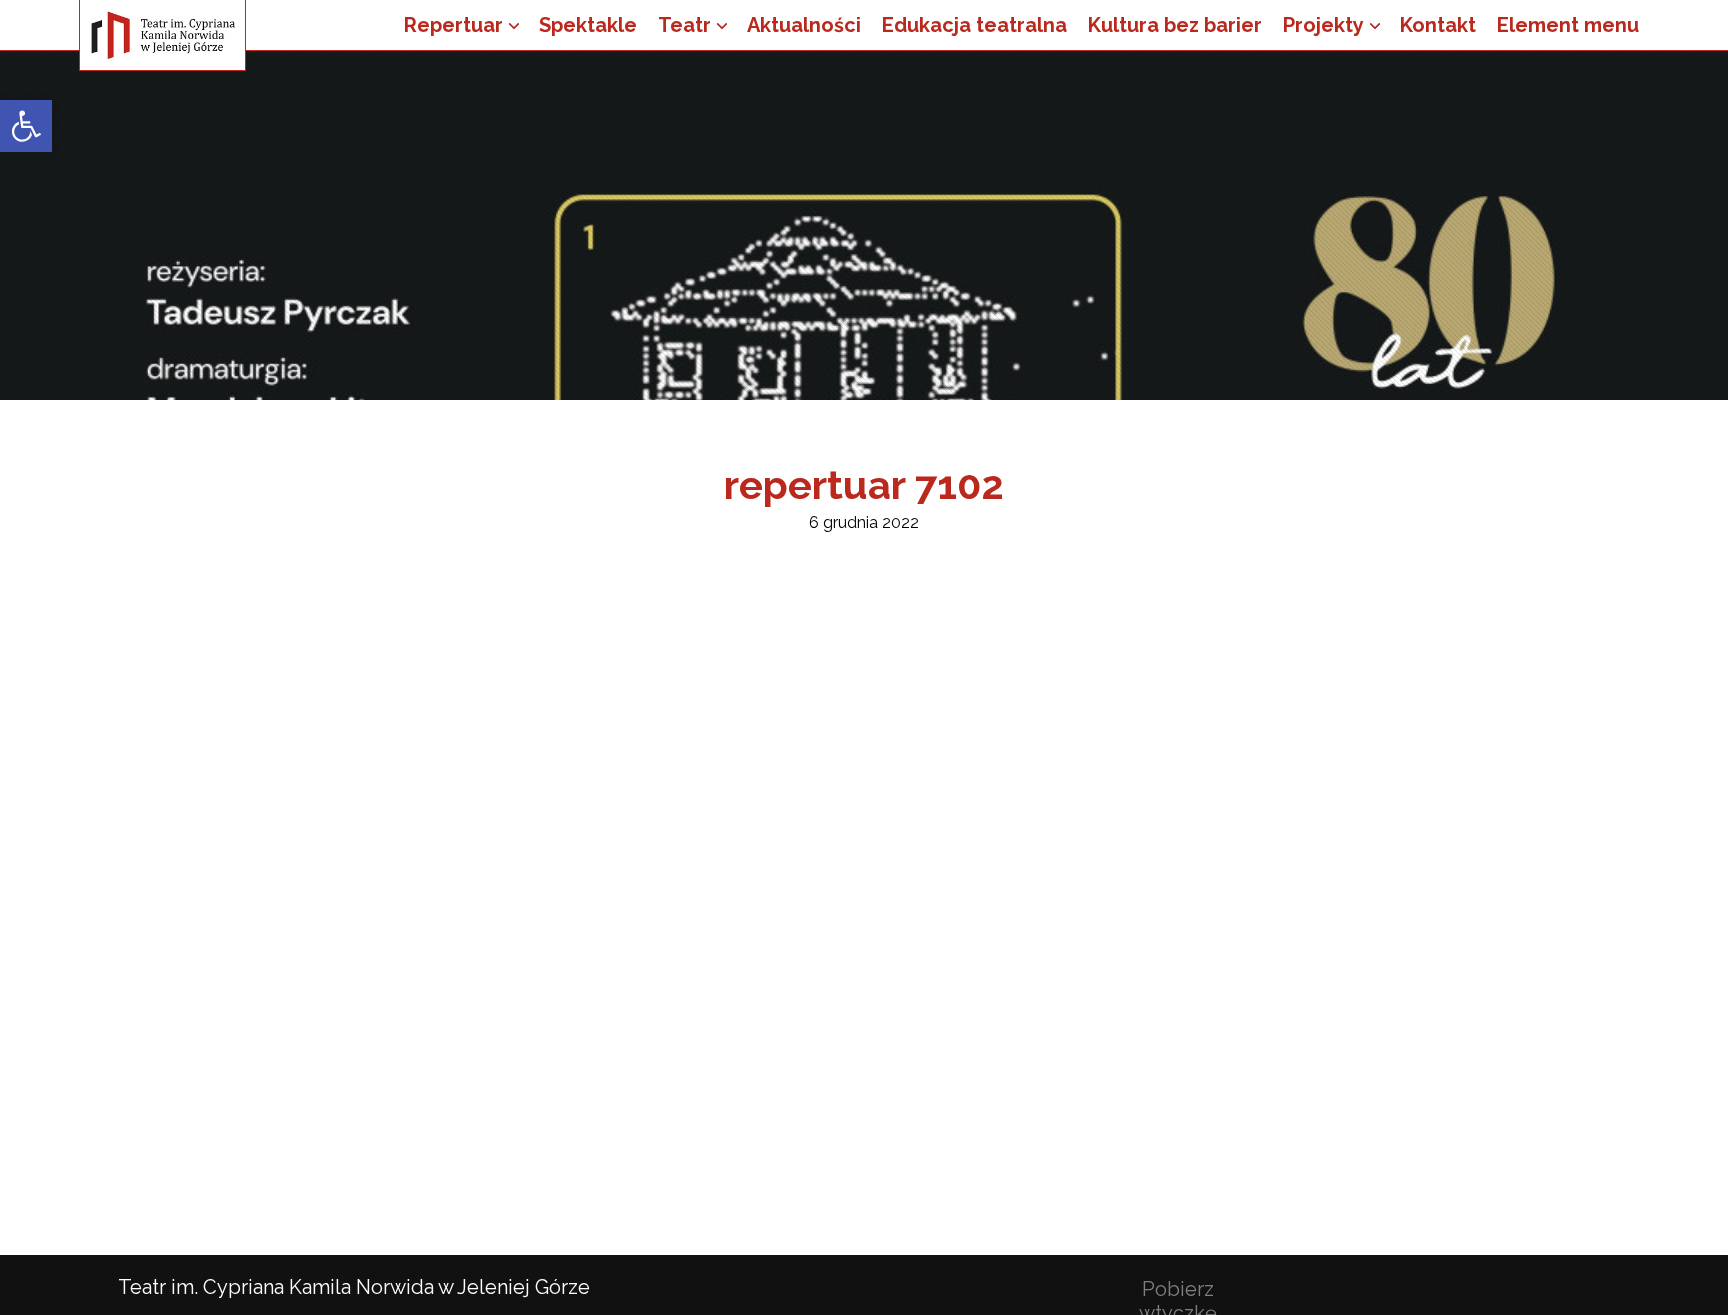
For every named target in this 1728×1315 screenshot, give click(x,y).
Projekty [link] (1323, 25)
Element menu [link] (1568, 25)
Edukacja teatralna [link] (974, 25)
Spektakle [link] (588, 25)
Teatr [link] (684, 25)
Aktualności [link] (804, 25)
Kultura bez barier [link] (1175, 25)
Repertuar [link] (453, 25)
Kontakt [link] (1438, 25)
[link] (26, 126)
